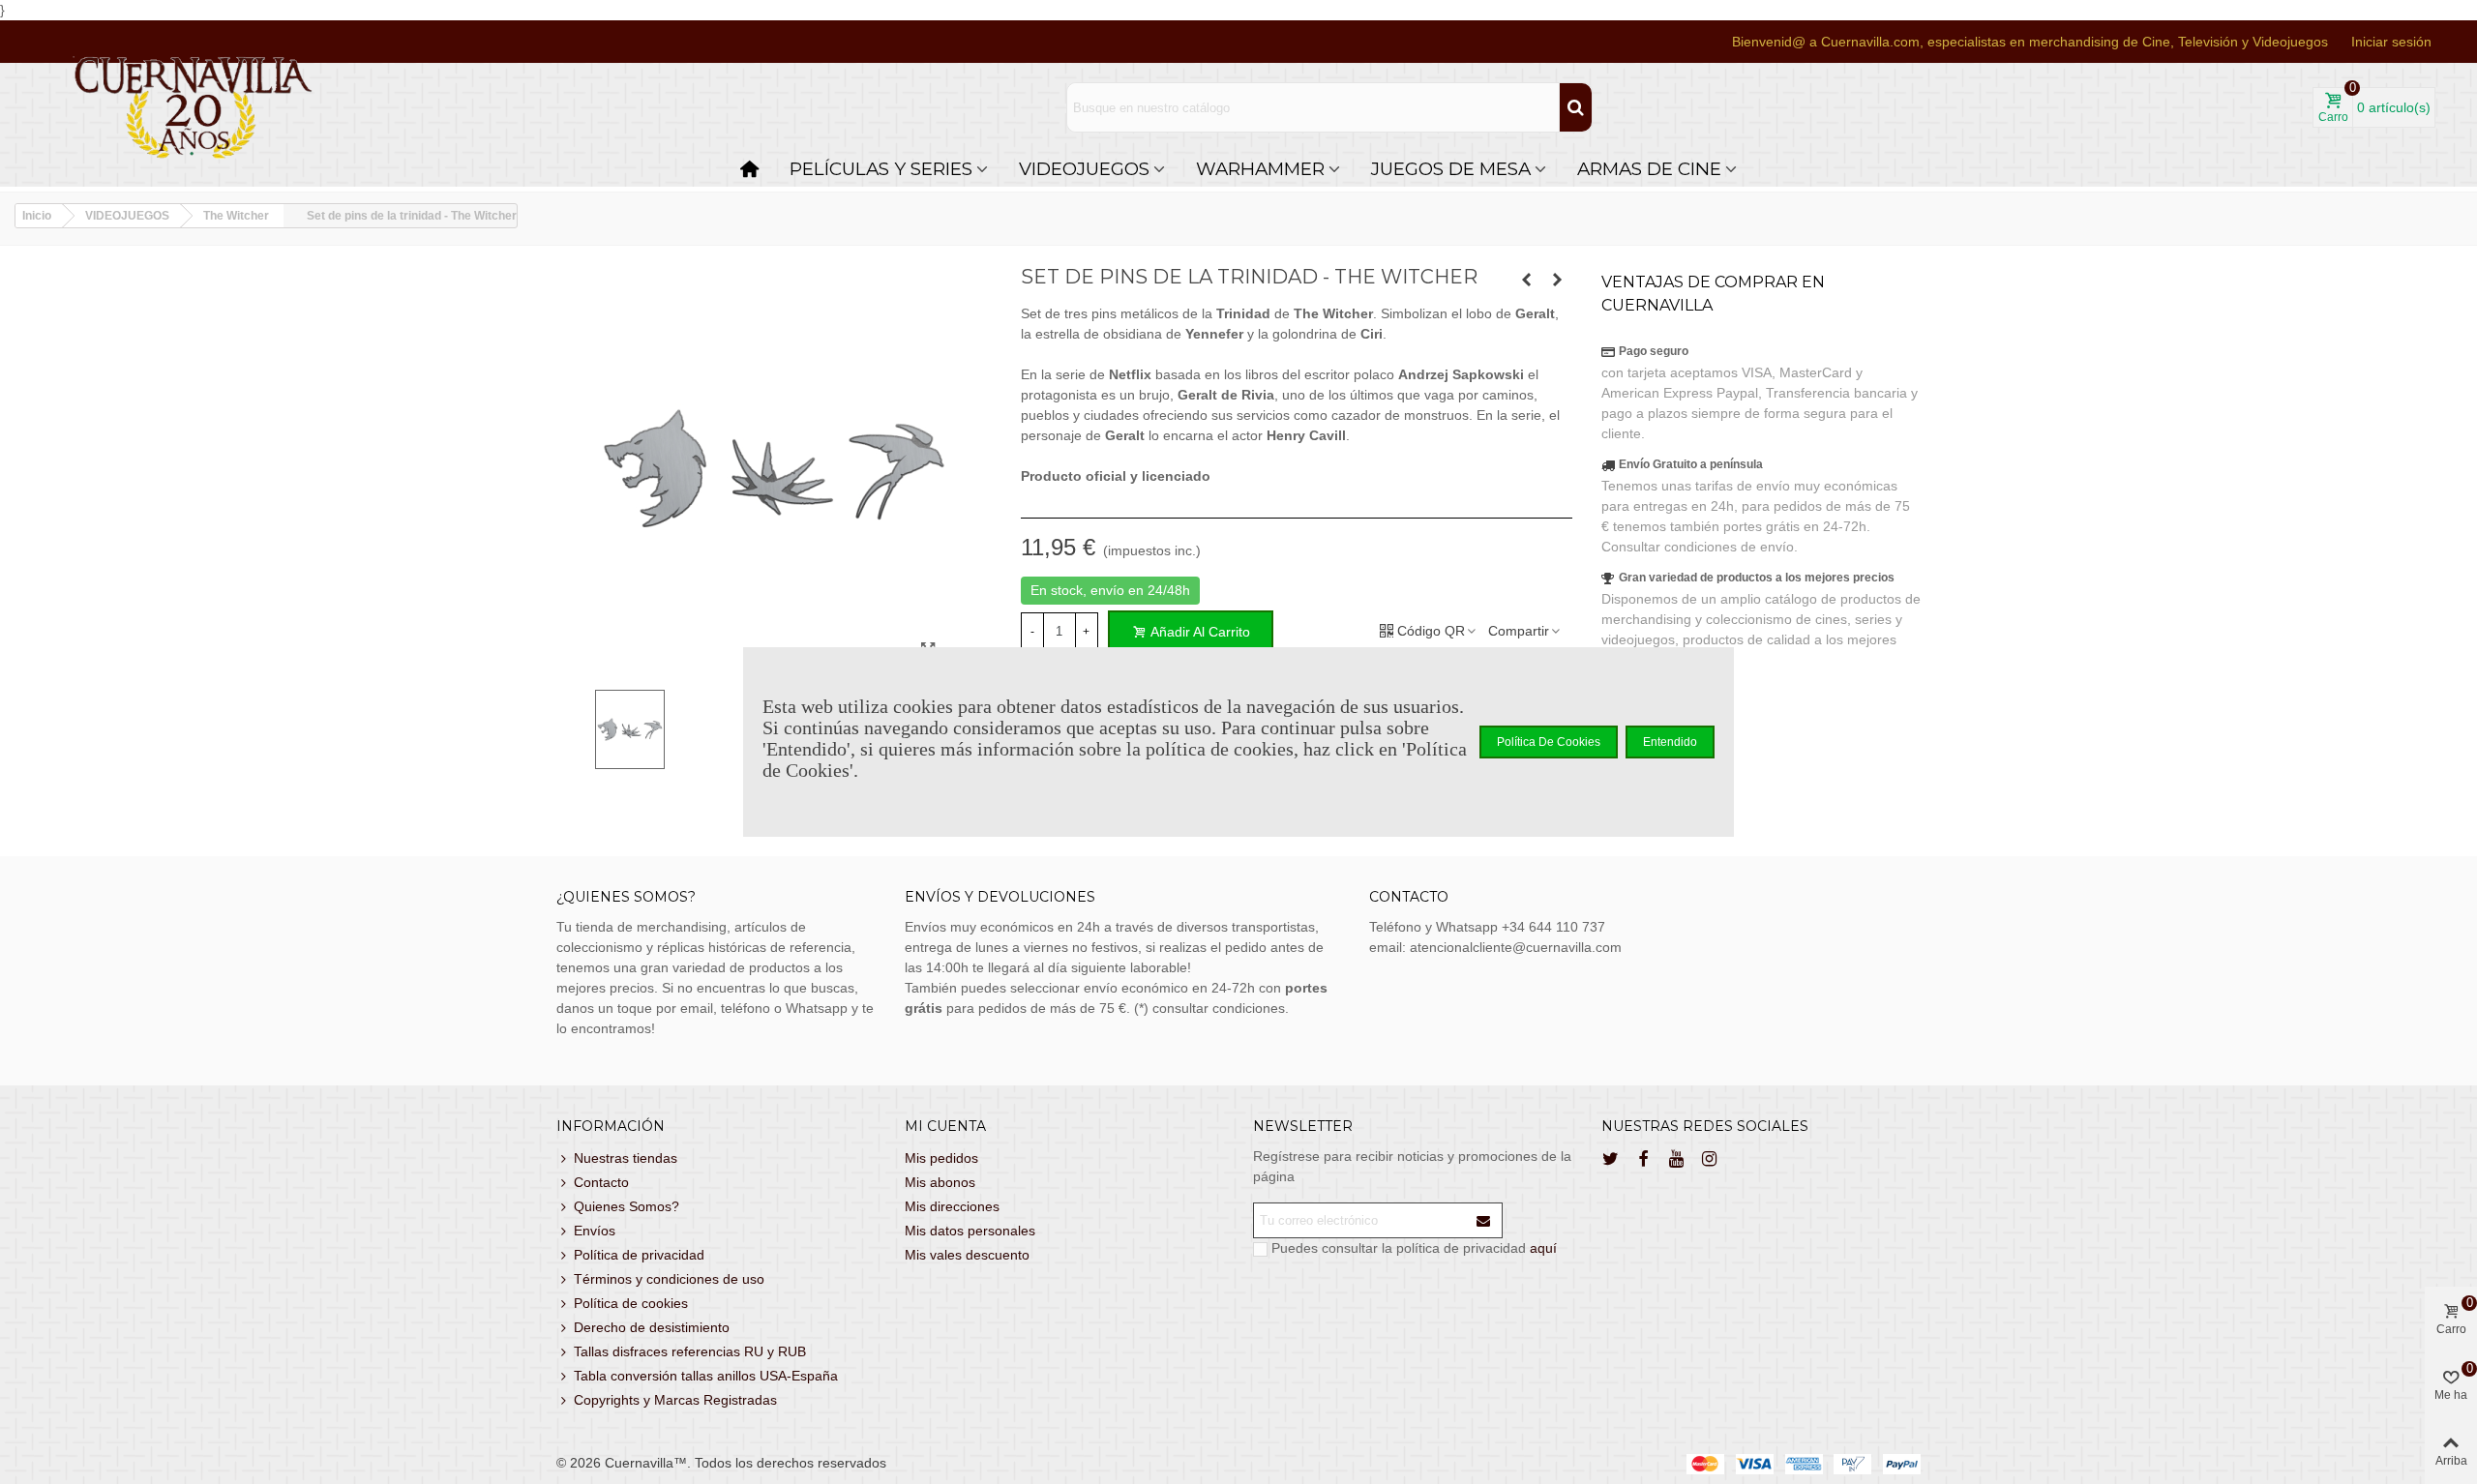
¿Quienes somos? (626, 897)
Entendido (1670, 742)
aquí (1543, 1248)
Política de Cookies (1549, 742)
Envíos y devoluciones (1000, 897)
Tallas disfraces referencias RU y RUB (690, 1351)
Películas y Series (881, 169)
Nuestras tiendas (626, 1158)
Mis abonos (940, 1182)
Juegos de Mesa (1451, 169)
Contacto (601, 1182)
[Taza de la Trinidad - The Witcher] (1558, 280)
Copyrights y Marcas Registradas (675, 1400)
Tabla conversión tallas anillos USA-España (706, 1376)
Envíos (595, 1231)
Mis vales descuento (967, 1255)
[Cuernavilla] (194, 108)
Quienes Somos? (627, 1206)
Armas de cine (1649, 169)
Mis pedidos (941, 1158)
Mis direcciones (952, 1206)
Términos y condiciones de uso (669, 1279)
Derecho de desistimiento (652, 1327)
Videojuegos (1084, 169)
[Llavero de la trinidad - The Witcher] (1527, 280)
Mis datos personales (970, 1231)
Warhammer (1260, 169)
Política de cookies (631, 1303)
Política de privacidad (639, 1255)
